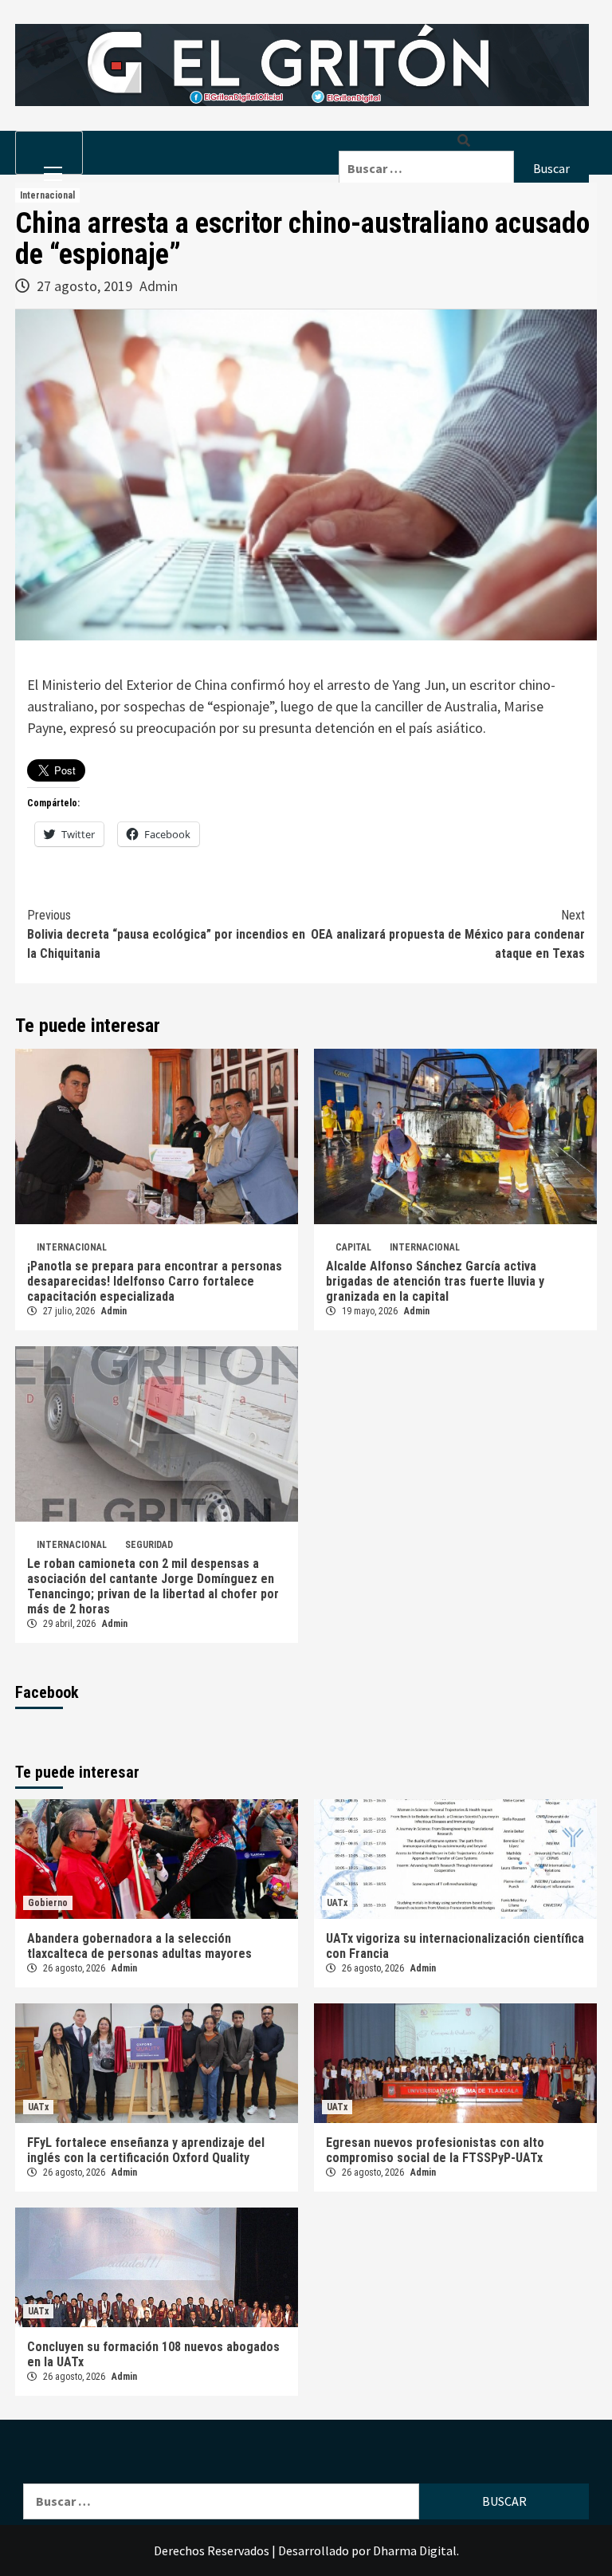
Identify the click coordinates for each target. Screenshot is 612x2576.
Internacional (47, 195)
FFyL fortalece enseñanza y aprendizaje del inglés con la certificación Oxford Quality (146, 2150)
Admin (159, 286)
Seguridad (149, 1545)
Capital (353, 1247)
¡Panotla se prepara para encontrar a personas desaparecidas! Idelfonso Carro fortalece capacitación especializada (155, 1281)
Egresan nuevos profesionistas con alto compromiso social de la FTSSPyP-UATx (435, 2150)
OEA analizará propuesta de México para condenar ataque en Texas (448, 934)
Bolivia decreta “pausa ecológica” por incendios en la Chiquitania (166, 934)
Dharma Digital (415, 2550)
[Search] (464, 141)
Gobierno (48, 1903)
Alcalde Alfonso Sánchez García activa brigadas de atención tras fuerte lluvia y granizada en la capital (435, 1281)
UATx (337, 1903)
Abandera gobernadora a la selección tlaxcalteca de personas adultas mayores (139, 1946)
